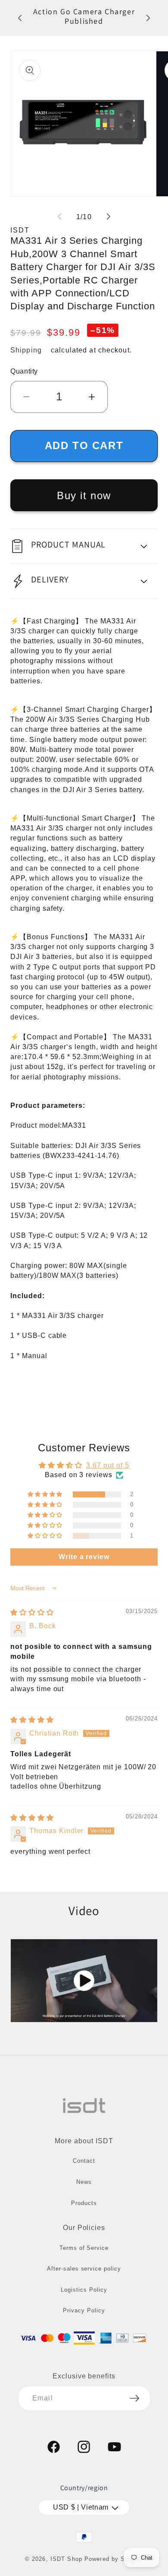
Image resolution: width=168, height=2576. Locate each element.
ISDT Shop (66, 2559)
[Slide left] (59, 217)
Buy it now (84, 495)
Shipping (26, 350)
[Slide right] (109, 217)
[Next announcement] (148, 18)
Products (84, 2203)
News (84, 2182)
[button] (84, 546)
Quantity (24, 371)
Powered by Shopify (114, 2559)
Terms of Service (84, 2248)
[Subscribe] (134, 2398)
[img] (32, 1612)
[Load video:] (84, 1980)
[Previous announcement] (20, 18)
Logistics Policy (84, 2290)
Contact (84, 2161)
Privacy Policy (84, 2310)
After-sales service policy (84, 2269)
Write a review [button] (84, 1557)
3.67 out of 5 (107, 1465)
